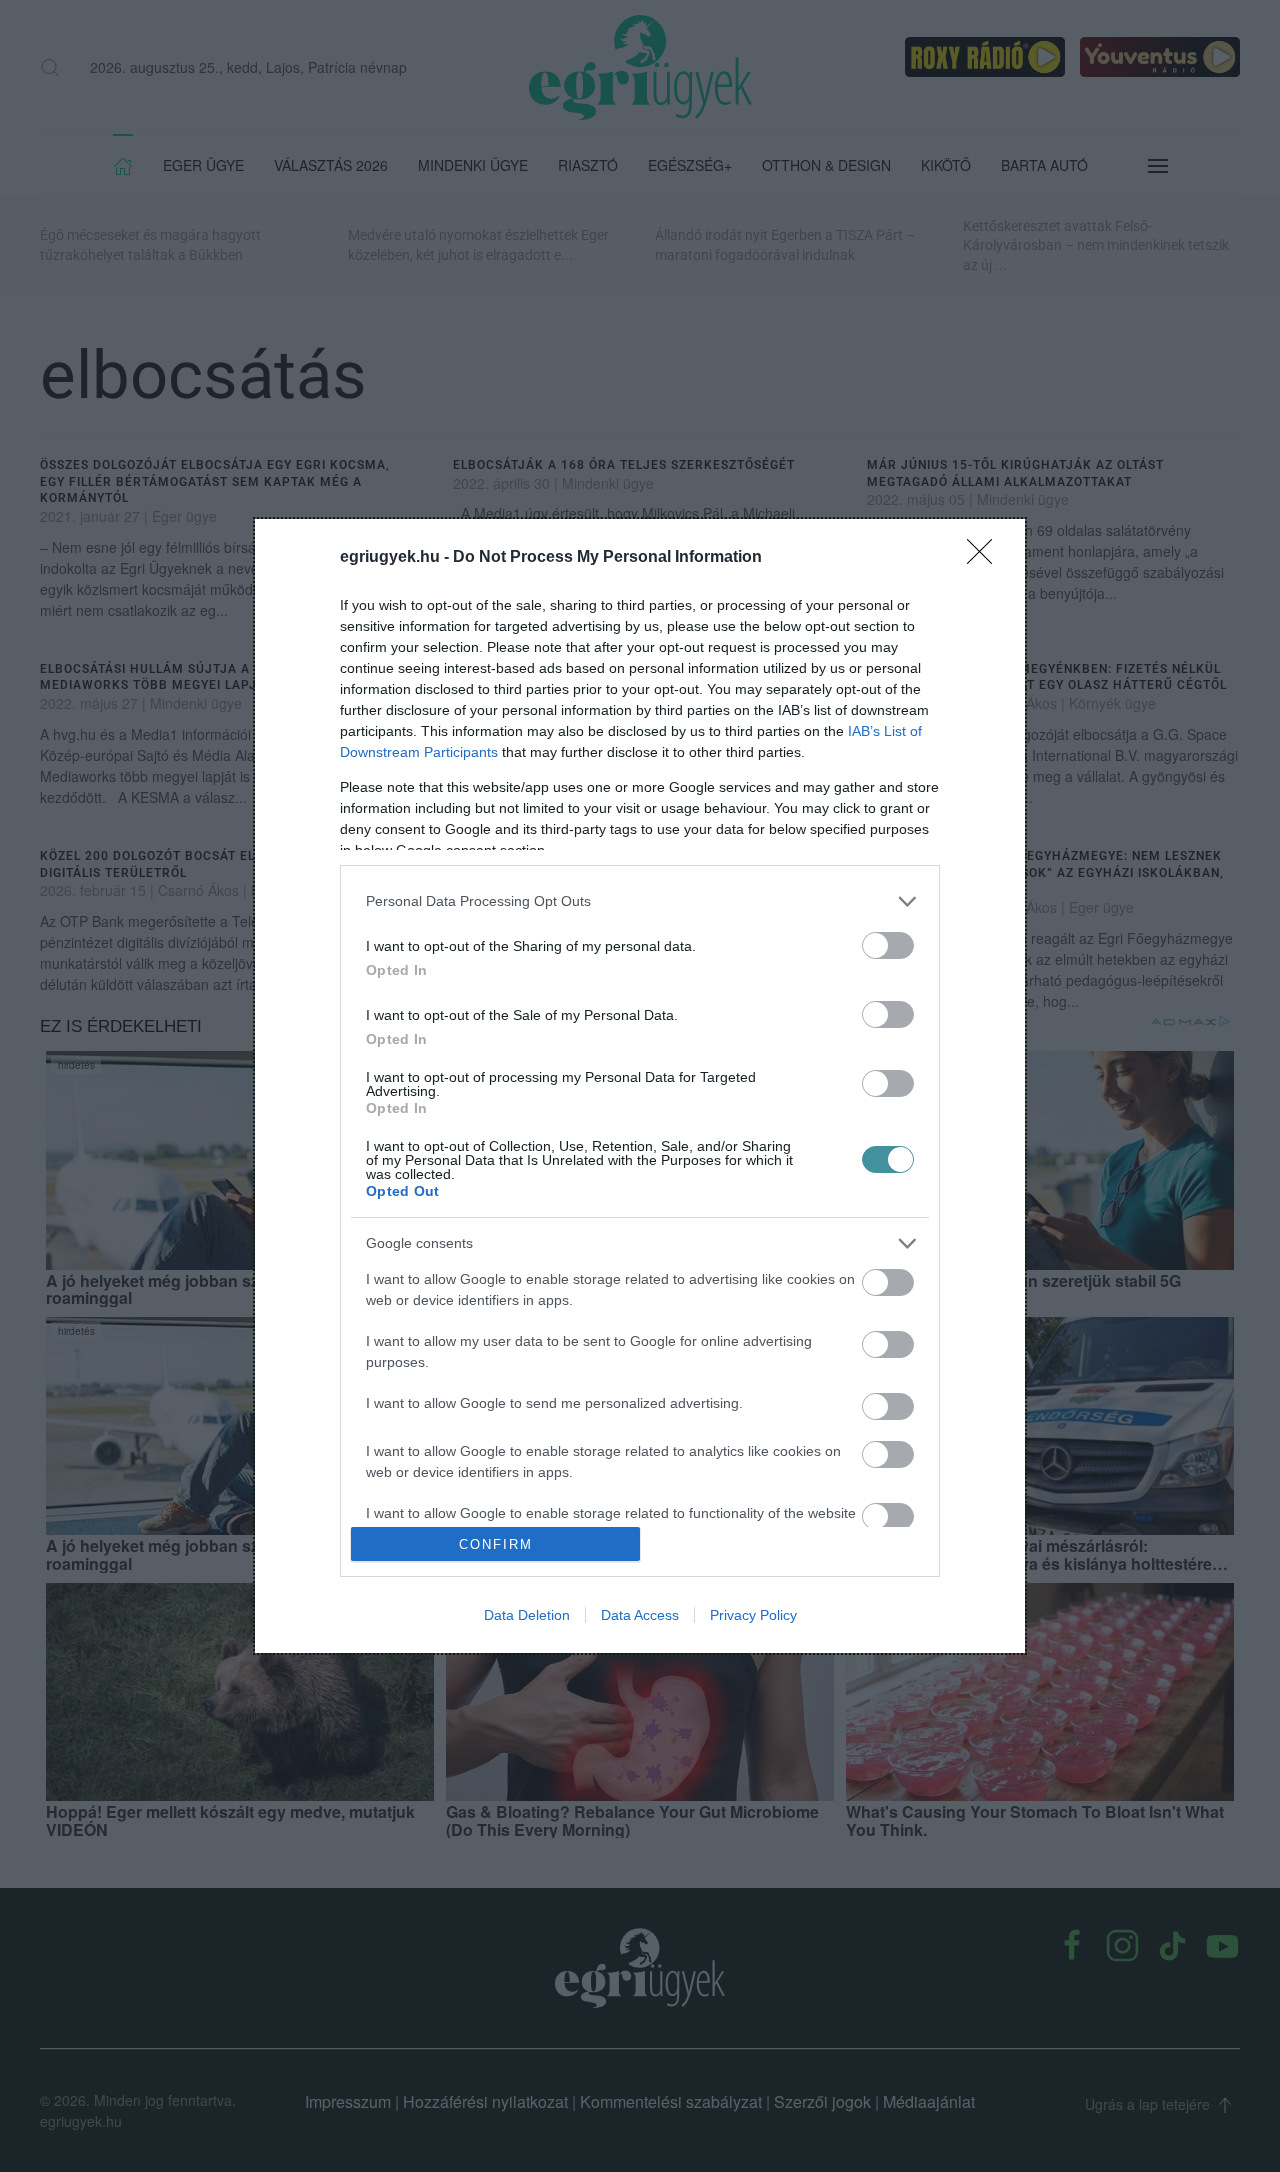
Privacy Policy (753, 1615)
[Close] (986, 558)
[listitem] (640, 901)
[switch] (888, 945)
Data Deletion (527, 1615)
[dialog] (640, 1086)
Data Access (640, 1615)
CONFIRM (496, 1544)
